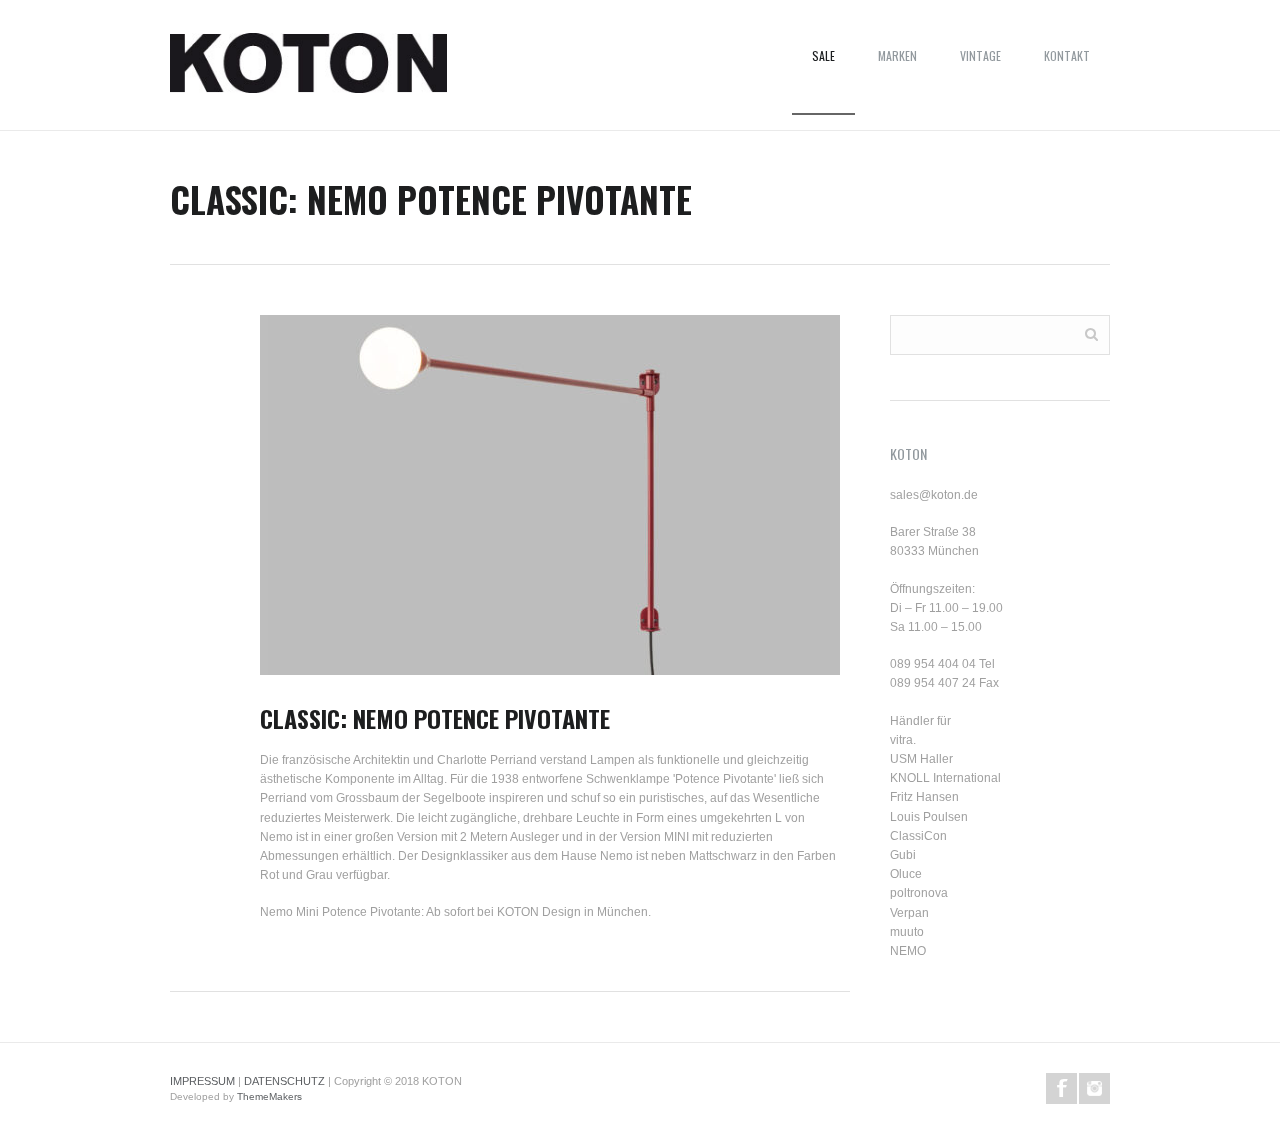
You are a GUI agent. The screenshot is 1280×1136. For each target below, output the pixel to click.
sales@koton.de (934, 495)
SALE (823, 55)
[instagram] (1094, 1088)
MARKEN (897, 55)
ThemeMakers (269, 1096)
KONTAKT (1067, 55)
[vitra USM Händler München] (308, 70)
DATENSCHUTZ (284, 1081)
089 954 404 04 (933, 664)
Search (1091, 333)
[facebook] (1061, 1088)
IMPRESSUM (202, 1081)
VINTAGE (980, 55)
